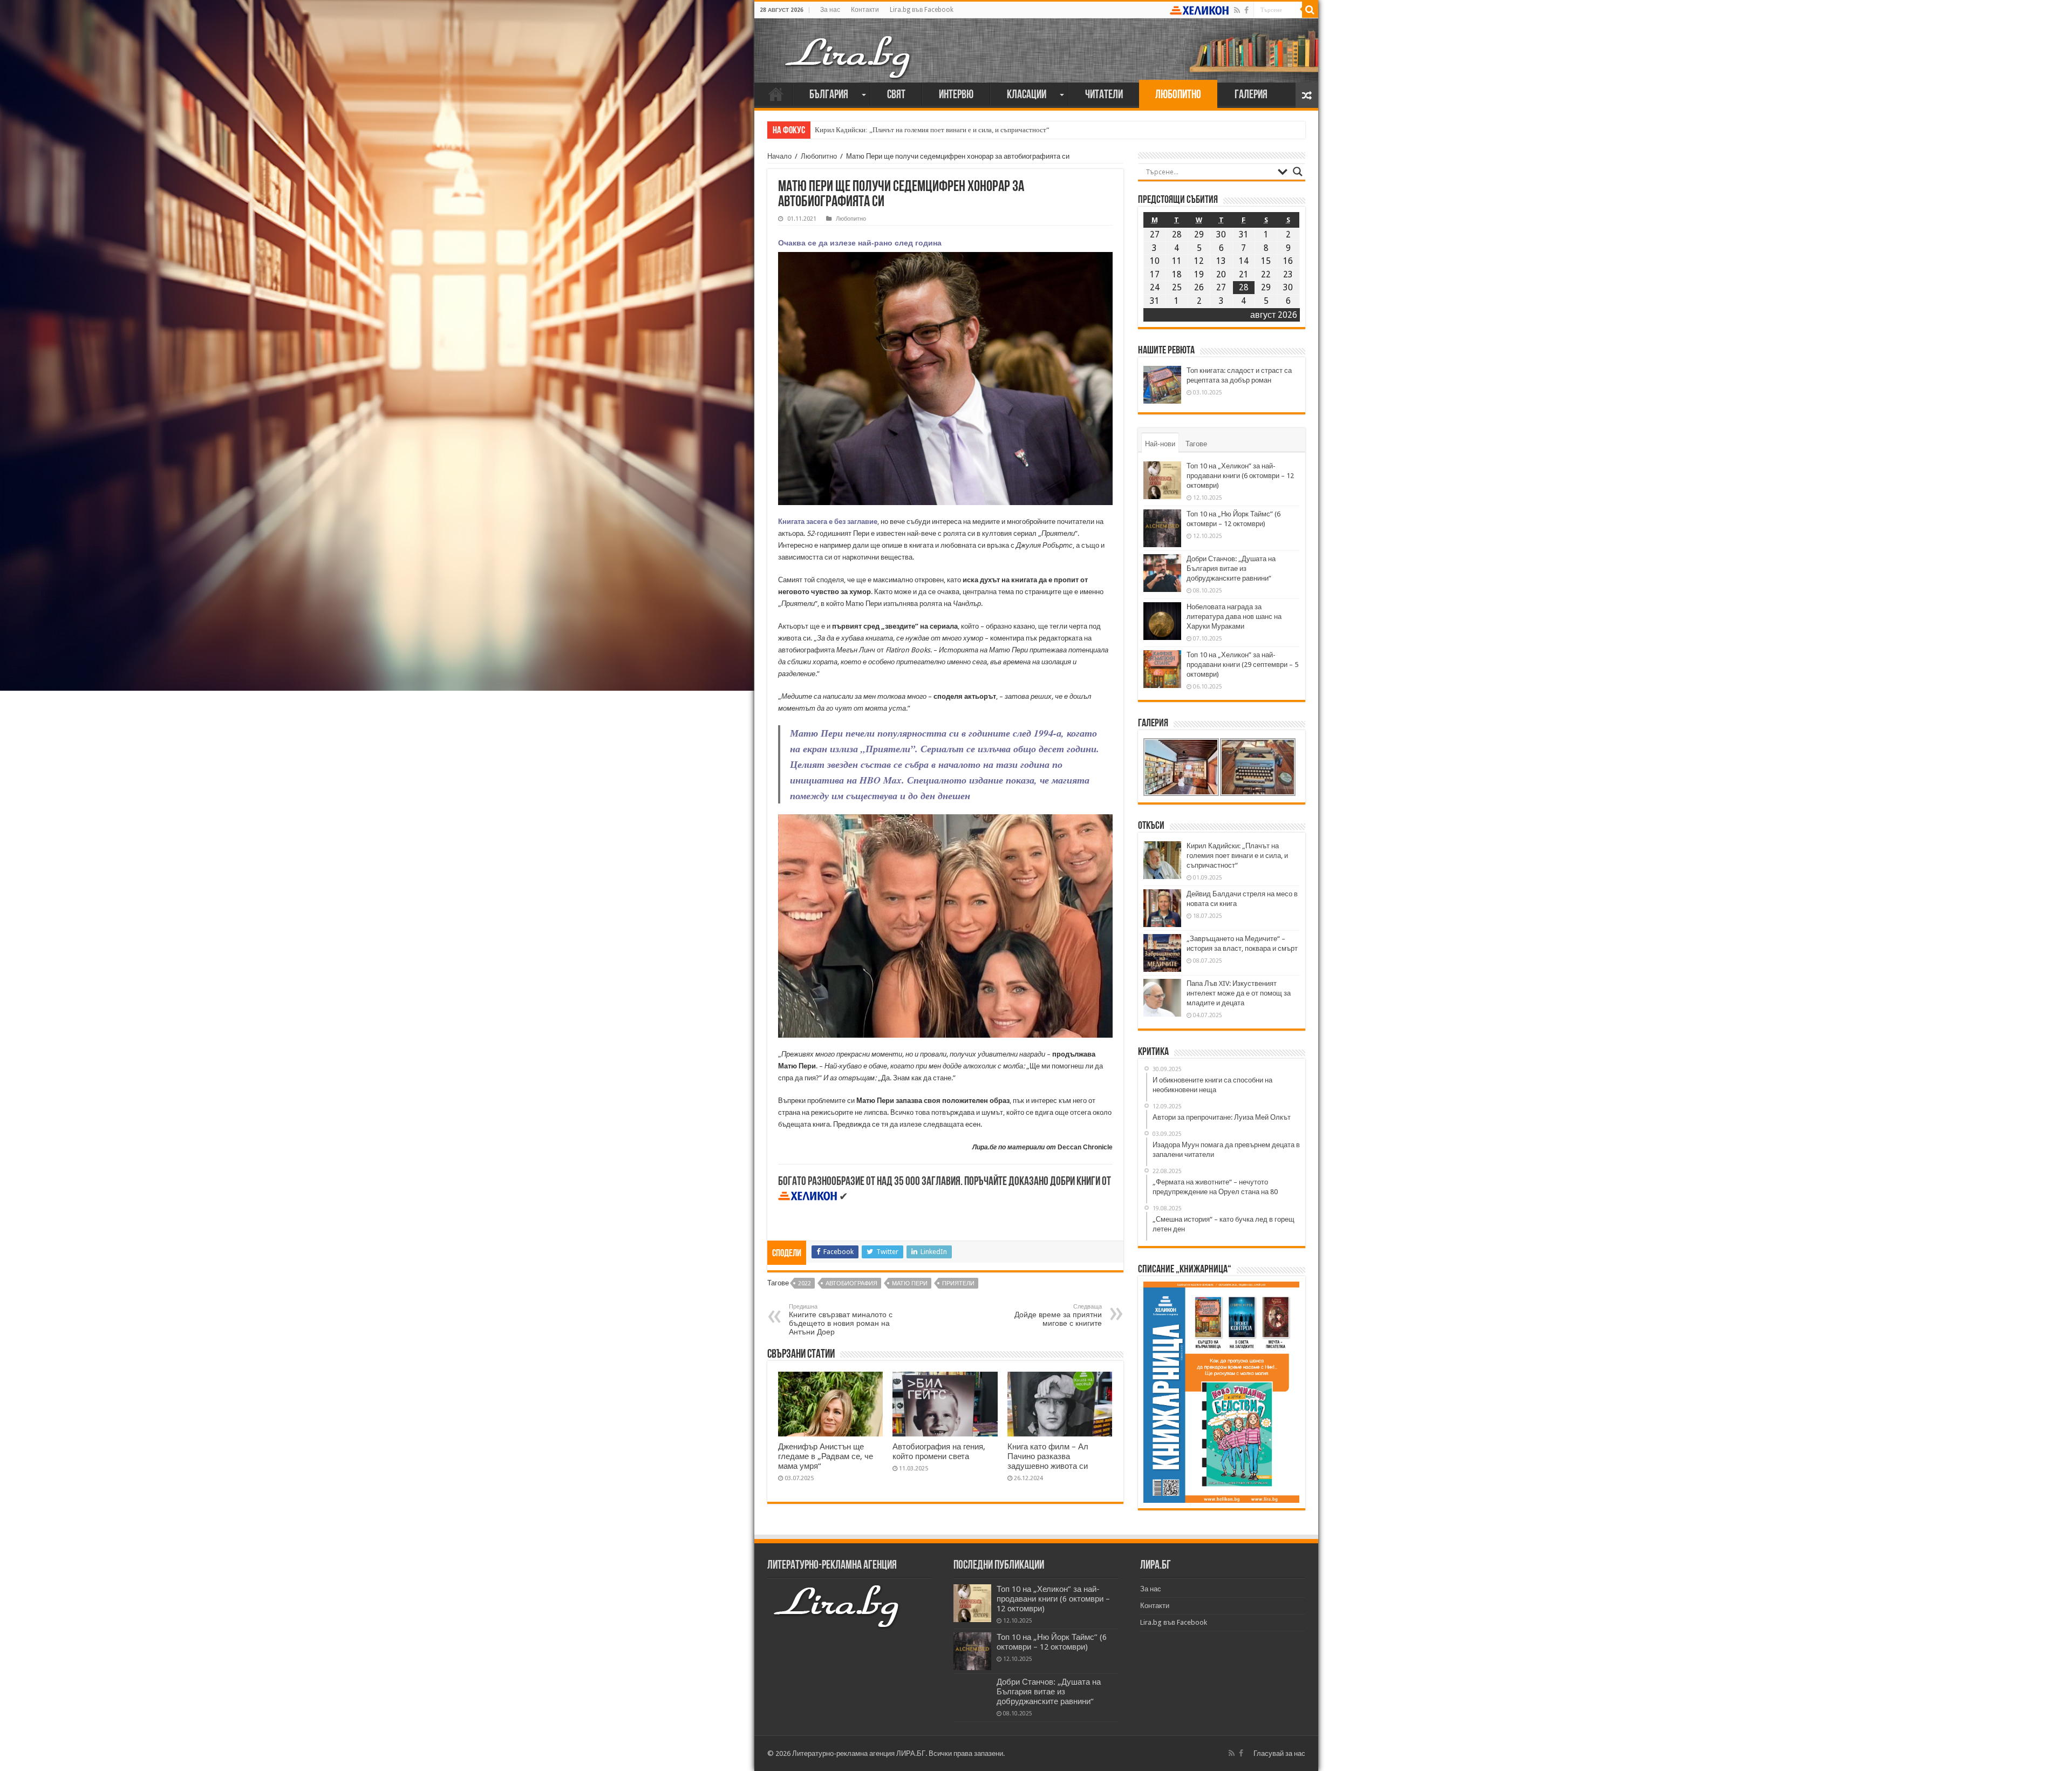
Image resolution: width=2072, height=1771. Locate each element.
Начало (776, 94)
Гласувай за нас (1279, 1753)
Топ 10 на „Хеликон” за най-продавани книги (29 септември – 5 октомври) (1242, 665)
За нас (830, 10)
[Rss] (1237, 10)
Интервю (956, 95)
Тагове (1196, 444)
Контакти (865, 10)
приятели (958, 1283)
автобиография (851, 1283)
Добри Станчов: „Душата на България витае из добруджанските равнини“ (1231, 568)
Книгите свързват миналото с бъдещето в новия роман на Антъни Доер (841, 1320)
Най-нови (1160, 444)
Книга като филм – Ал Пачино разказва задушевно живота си (1048, 1456)
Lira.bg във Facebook (922, 10)
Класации (1027, 95)
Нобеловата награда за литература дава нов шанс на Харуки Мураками (1234, 617)
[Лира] (849, 46)
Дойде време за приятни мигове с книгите (1058, 1315)
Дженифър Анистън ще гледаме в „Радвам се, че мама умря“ (826, 1456)
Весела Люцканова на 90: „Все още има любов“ (887, 130)
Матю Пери (910, 1283)
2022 (805, 1283)
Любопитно (1178, 95)
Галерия (1251, 95)
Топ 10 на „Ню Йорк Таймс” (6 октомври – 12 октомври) (1052, 1642)
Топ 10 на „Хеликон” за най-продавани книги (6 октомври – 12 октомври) (1240, 476)
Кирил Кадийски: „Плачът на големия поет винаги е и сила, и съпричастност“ (1237, 856)
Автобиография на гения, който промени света (939, 1452)
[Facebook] (1246, 10)
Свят (896, 95)
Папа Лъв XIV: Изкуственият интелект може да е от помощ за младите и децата (1239, 993)
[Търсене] (1310, 10)
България (829, 95)
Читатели (1104, 95)
